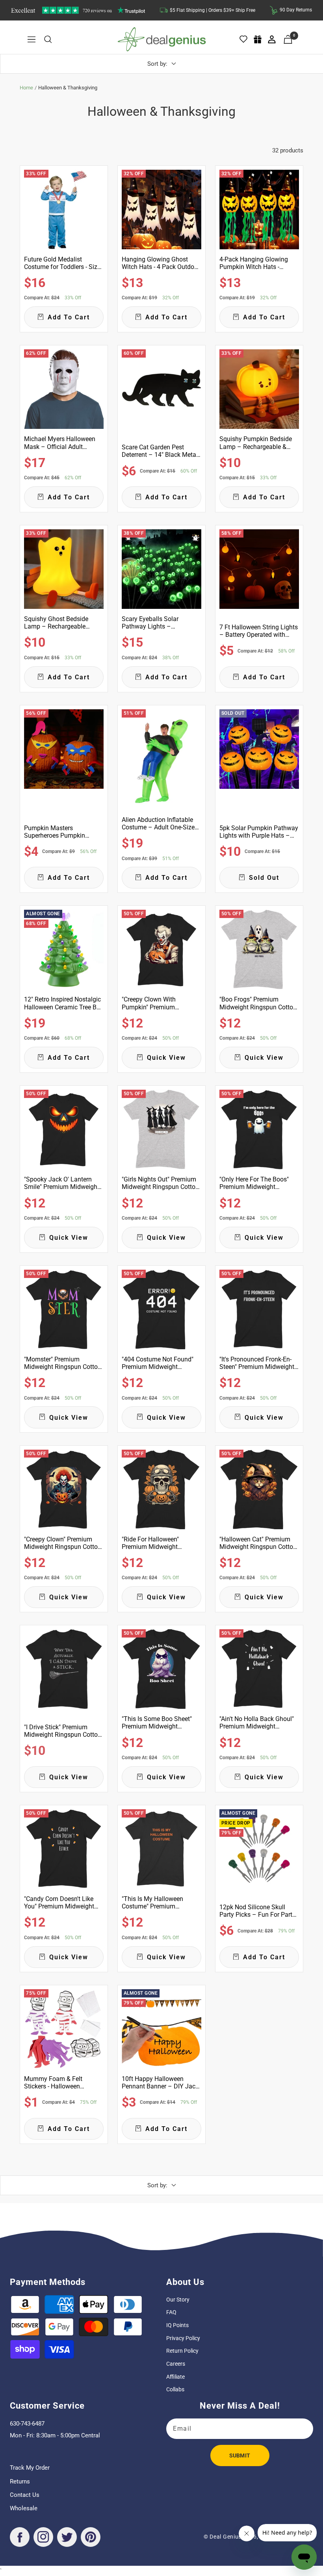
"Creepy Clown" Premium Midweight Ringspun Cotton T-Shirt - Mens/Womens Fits (63, 1543)
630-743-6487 (27, 2424)
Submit (240, 2455)
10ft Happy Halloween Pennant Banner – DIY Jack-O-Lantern (161, 2083)
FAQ (171, 2312)
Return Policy (182, 2351)
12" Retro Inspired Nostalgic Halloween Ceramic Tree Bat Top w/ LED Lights (63, 1003)
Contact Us (25, 2495)
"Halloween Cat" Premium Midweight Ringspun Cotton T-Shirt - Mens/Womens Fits (258, 1543)
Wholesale (24, 2508)
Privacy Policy (183, 2338)
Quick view (166, 1058)
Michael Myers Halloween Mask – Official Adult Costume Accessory (60, 443)
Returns (20, 2481)
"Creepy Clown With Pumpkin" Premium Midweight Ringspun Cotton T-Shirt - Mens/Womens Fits (160, 1003)
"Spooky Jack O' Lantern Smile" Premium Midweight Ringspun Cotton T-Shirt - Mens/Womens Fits (62, 1183)
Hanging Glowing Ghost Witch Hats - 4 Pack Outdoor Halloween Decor (161, 263)
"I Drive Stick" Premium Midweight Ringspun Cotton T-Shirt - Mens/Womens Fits (63, 1731)
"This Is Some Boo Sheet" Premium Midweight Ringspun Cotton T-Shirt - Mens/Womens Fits (157, 1723)
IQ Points (177, 2325)
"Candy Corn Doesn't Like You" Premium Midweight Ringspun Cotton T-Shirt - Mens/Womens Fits (59, 1903)
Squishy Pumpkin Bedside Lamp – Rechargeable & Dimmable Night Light (256, 443)
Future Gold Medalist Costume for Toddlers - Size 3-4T (62, 263)
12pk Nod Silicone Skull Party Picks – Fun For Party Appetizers (257, 1911)
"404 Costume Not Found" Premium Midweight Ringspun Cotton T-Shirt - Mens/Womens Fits (158, 1363)
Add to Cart (69, 317)
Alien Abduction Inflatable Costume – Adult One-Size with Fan (158, 823)
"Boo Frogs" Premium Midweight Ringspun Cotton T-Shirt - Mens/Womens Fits (258, 1003)
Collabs (175, 2389)
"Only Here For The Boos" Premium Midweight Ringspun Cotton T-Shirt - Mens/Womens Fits (254, 1183)
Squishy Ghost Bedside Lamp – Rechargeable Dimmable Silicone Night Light (58, 623)
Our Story (178, 2300)
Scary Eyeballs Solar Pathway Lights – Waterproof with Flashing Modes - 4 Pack (157, 623)
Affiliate (175, 2377)
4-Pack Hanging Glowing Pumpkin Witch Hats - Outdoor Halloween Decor (255, 263)
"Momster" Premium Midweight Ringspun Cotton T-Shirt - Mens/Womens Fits (63, 1363)
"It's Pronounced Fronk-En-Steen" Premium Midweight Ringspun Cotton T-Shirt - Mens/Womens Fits (257, 1363)
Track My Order (30, 2468)
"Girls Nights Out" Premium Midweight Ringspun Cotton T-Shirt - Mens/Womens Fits (160, 1183)
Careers (176, 2364)
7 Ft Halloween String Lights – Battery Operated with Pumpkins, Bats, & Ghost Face (259, 631)
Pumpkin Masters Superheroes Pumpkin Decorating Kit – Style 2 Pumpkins (57, 832)
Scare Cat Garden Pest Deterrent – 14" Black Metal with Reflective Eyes (160, 451)
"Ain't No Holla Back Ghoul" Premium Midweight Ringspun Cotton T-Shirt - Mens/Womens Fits (257, 1723)
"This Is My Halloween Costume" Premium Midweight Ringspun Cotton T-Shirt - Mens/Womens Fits (160, 1903)
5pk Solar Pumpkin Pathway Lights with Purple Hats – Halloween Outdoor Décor (259, 832)
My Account (272, 39)
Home (26, 88)
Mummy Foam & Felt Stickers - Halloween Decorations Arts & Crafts (59, 2083)
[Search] (48, 39)
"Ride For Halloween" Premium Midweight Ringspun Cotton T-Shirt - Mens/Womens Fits (156, 1543)
